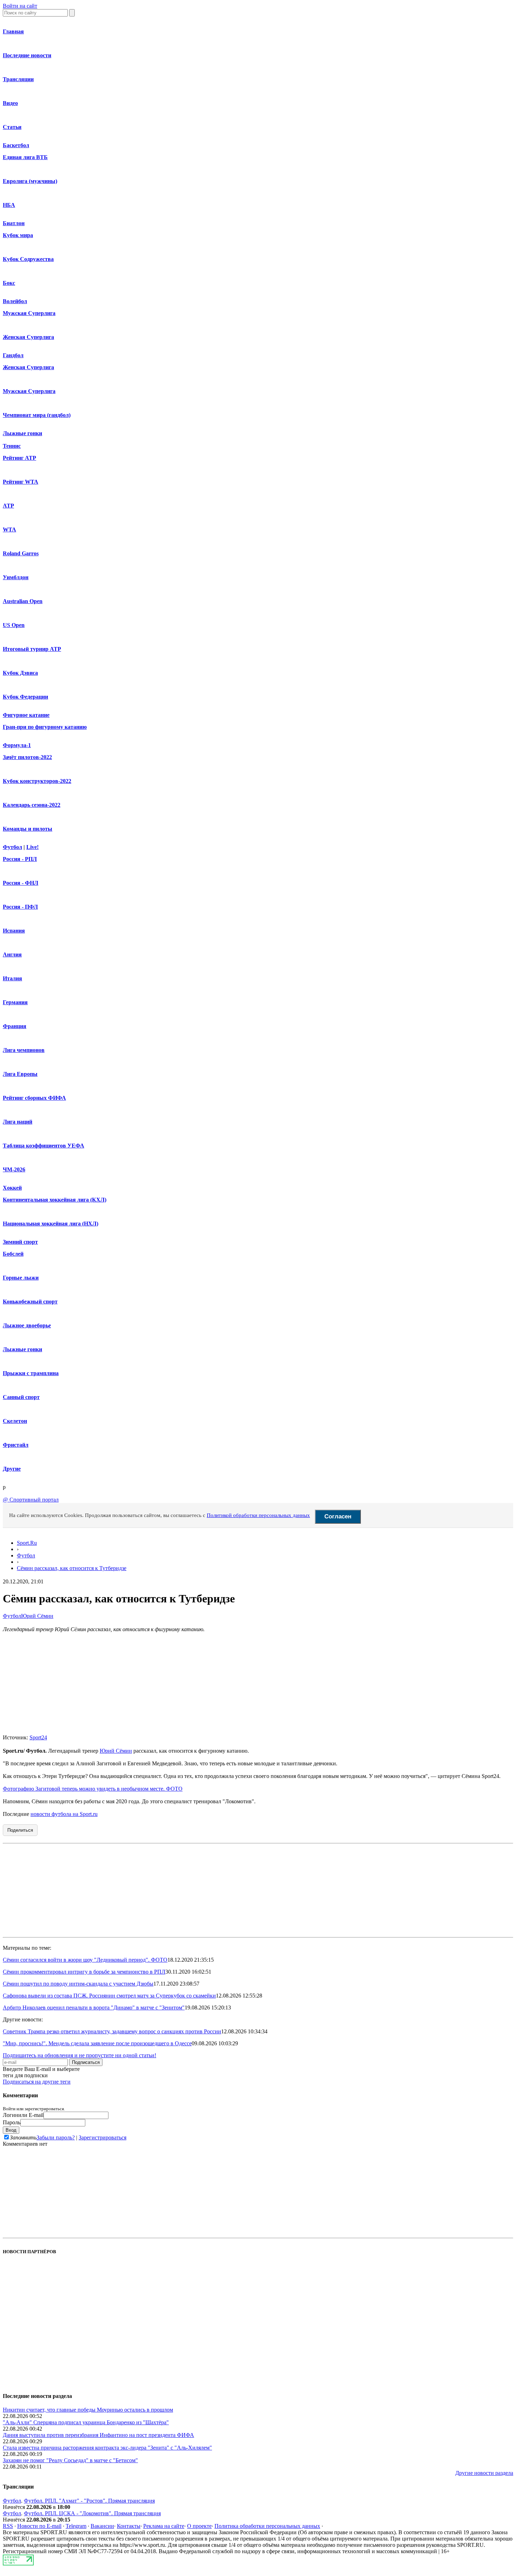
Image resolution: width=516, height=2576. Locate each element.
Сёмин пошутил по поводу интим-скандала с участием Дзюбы (78, 1984)
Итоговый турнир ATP (32, 649)
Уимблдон (16, 577)
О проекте (199, 2526)
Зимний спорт (20, 1242)
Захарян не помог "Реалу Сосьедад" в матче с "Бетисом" (70, 2460)
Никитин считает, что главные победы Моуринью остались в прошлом (88, 2410)
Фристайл (16, 1445)
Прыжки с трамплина (31, 1373)
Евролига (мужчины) (30, 181)
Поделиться (20, 1830)
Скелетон (15, 1421)
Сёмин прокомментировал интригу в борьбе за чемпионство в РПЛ (84, 1972)
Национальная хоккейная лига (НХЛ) (51, 1224)
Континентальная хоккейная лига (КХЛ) (55, 1200)
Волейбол (15, 301)
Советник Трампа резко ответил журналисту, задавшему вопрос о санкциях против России (112, 2031)
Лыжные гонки (22, 433)
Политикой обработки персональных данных (258, 1515)
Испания (14, 931)
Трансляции (18, 79)
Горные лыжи (21, 1278)
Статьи (12, 127)
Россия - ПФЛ (20, 907)
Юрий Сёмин (37, 1616)
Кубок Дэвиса (20, 673)
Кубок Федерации (25, 697)
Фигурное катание (26, 715)
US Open (14, 625)
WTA (9, 529)
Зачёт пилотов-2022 (27, 757)
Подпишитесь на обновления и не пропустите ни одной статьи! (80, 2055)
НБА (9, 205)
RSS (8, 2526)
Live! (32, 847)
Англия (12, 954)
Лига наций (18, 1122)
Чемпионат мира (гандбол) (37, 415)
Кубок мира (18, 235)
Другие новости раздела (484, 2473)
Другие (12, 1469)
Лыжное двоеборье (27, 1325)
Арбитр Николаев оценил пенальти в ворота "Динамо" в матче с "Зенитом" (94, 2008)
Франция (15, 1026)
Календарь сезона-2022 (32, 805)
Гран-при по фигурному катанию (45, 727)
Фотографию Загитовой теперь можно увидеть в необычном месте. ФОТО (93, 1789)
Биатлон (14, 223)
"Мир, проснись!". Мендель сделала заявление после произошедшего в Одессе (97, 2043)
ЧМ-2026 (14, 1169)
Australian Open (23, 601)
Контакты (129, 2526)
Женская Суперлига (28, 337)
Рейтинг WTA (21, 482)
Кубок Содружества (28, 259)
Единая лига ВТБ (25, 157)
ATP (8, 506)
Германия (15, 1002)
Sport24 (38, 1737)
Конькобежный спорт (30, 1302)
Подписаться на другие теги (37, 2082)
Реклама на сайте (164, 2526)
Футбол (12, 847)
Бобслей (13, 1254)
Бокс (9, 283)
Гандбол (13, 355)
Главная (13, 31)
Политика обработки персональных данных (267, 2526)
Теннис (12, 446)
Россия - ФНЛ (21, 883)
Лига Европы (20, 1074)
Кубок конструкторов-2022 (37, 781)
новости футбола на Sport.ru (64, 1814)
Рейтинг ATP (19, 458)
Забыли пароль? (56, 2137)
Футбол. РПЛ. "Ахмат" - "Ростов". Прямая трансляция (89, 2501)
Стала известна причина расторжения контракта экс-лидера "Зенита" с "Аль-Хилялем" (107, 2448)
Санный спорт (21, 1397)
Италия (12, 978)
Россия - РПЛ (20, 859)
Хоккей (12, 1188)
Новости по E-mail (39, 2526)
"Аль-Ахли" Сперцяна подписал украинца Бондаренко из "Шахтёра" (86, 2422)
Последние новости (27, 55)
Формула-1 (17, 745)
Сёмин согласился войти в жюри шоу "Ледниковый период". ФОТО (85, 1960)
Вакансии (102, 2526)
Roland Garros (21, 553)
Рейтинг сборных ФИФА (34, 1098)
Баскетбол (16, 145)
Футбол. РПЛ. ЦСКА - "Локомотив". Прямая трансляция (92, 2513)
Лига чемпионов (24, 1050)
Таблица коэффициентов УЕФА (44, 1146)
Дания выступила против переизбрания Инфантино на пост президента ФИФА (98, 2435)
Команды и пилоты (28, 829)
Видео (10, 103)
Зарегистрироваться (102, 2137)
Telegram (76, 2526)
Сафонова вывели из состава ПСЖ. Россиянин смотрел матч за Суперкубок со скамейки (109, 1996)
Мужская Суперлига (29, 313)
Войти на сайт (20, 6)
